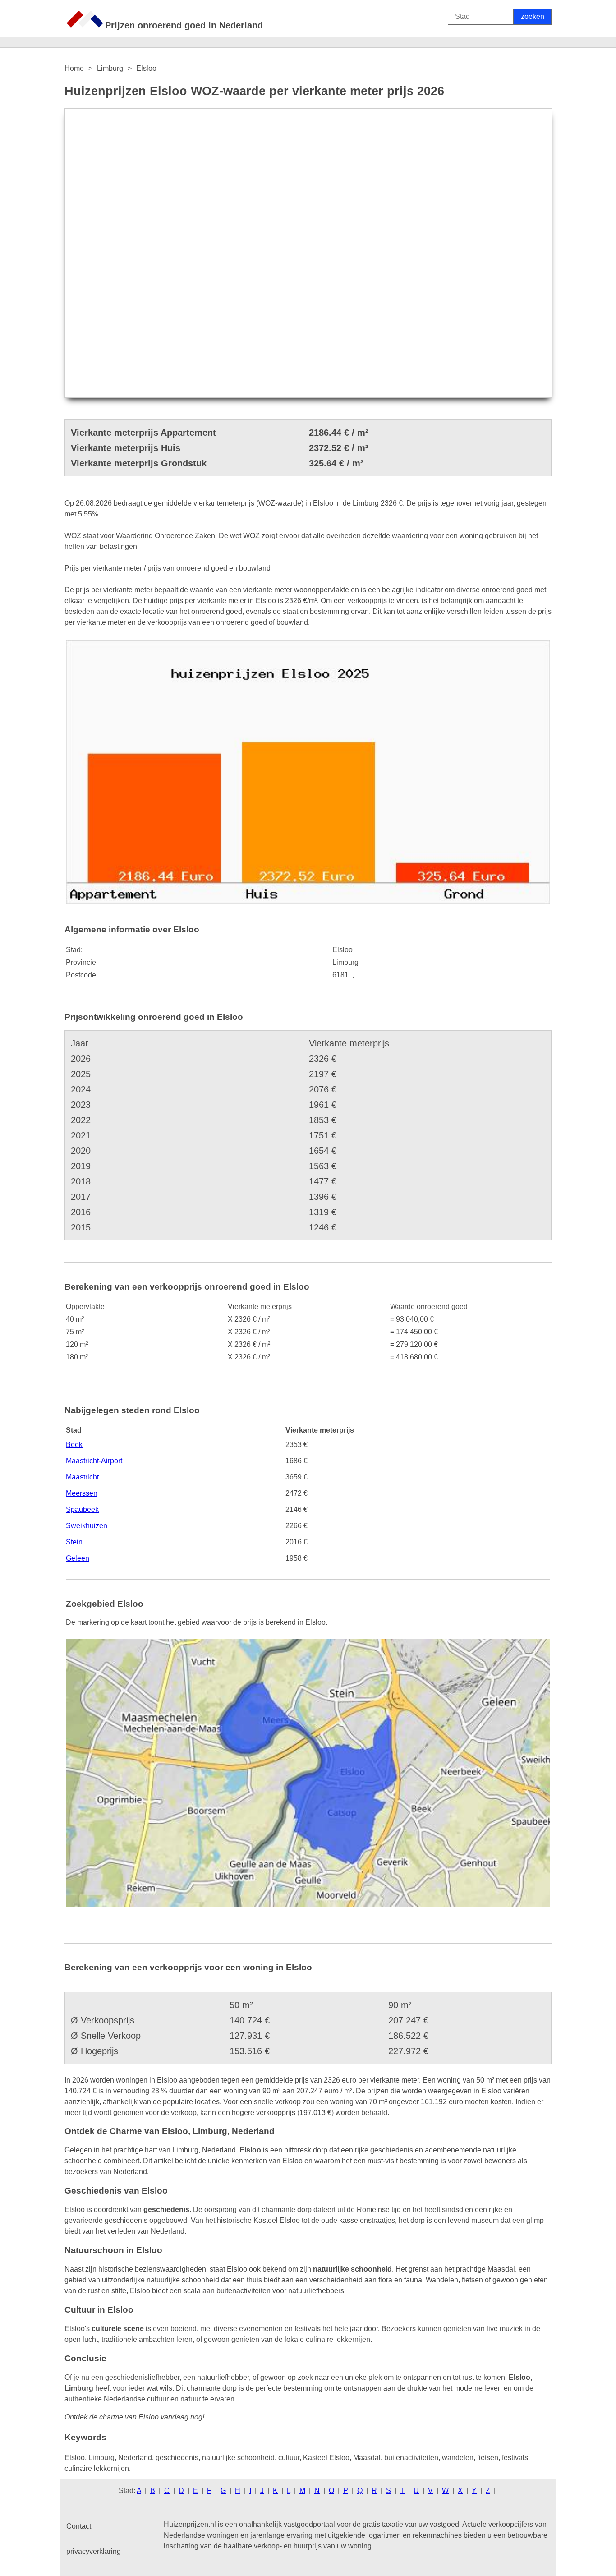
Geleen (78, 1558)
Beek (74, 1445)
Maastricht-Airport (94, 1461)
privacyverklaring (94, 2551)
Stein (74, 1542)
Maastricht (82, 1477)
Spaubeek (82, 1509)
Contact (79, 2526)
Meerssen (82, 1493)
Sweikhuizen (87, 1526)
